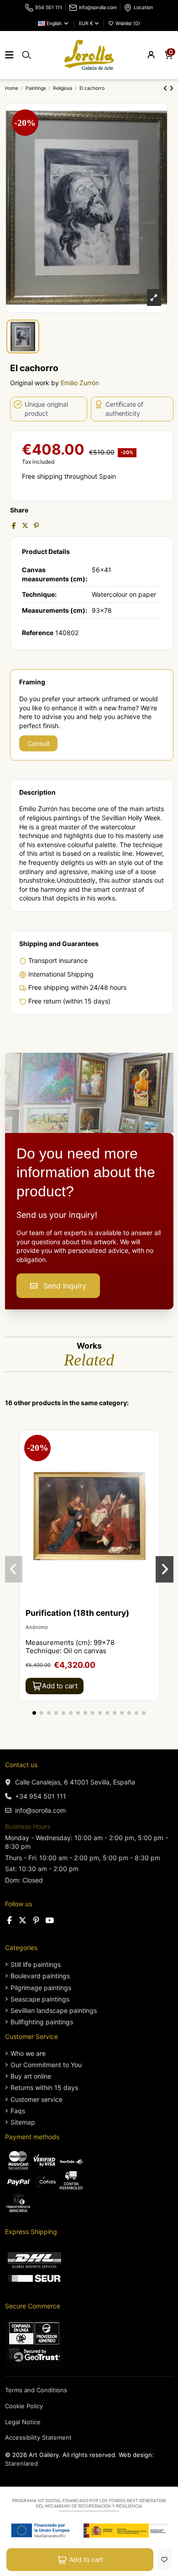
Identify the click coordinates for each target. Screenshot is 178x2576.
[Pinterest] (36, 525)
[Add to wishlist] (164, 2559)
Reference (38, 633)
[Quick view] (152, 1459)
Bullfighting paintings (42, 2022)
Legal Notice (23, 2422)
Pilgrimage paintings (41, 1988)
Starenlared (21, 2463)
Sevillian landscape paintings (54, 2010)
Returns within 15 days (44, 2087)
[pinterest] (36, 1920)
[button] (34, 1713)
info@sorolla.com (98, 8)
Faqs (18, 2111)
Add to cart (86, 2559)
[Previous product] (166, 88)
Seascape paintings (40, 1999)
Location (143, 8)
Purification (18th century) (77, 1613)
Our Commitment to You (46, 2065)
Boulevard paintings (40, 1976)
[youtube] (50, 1920)
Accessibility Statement (38, 2437)
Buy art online (31, 2076)
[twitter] (23, 1920)
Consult (39, 743)
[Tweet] (25, 525)
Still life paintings (36, 1964)
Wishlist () (127, 23)
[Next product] (171, 88)
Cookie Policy (24, 2406)
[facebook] (10, 1920)
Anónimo (37, 1627)
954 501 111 (49, 8)
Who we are (28, 2053)
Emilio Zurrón (80, 383)
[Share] (14, 525)
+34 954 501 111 (41, 1796)
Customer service (37, 2099)
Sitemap (23, 2122)
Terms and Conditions (36, 2390)
